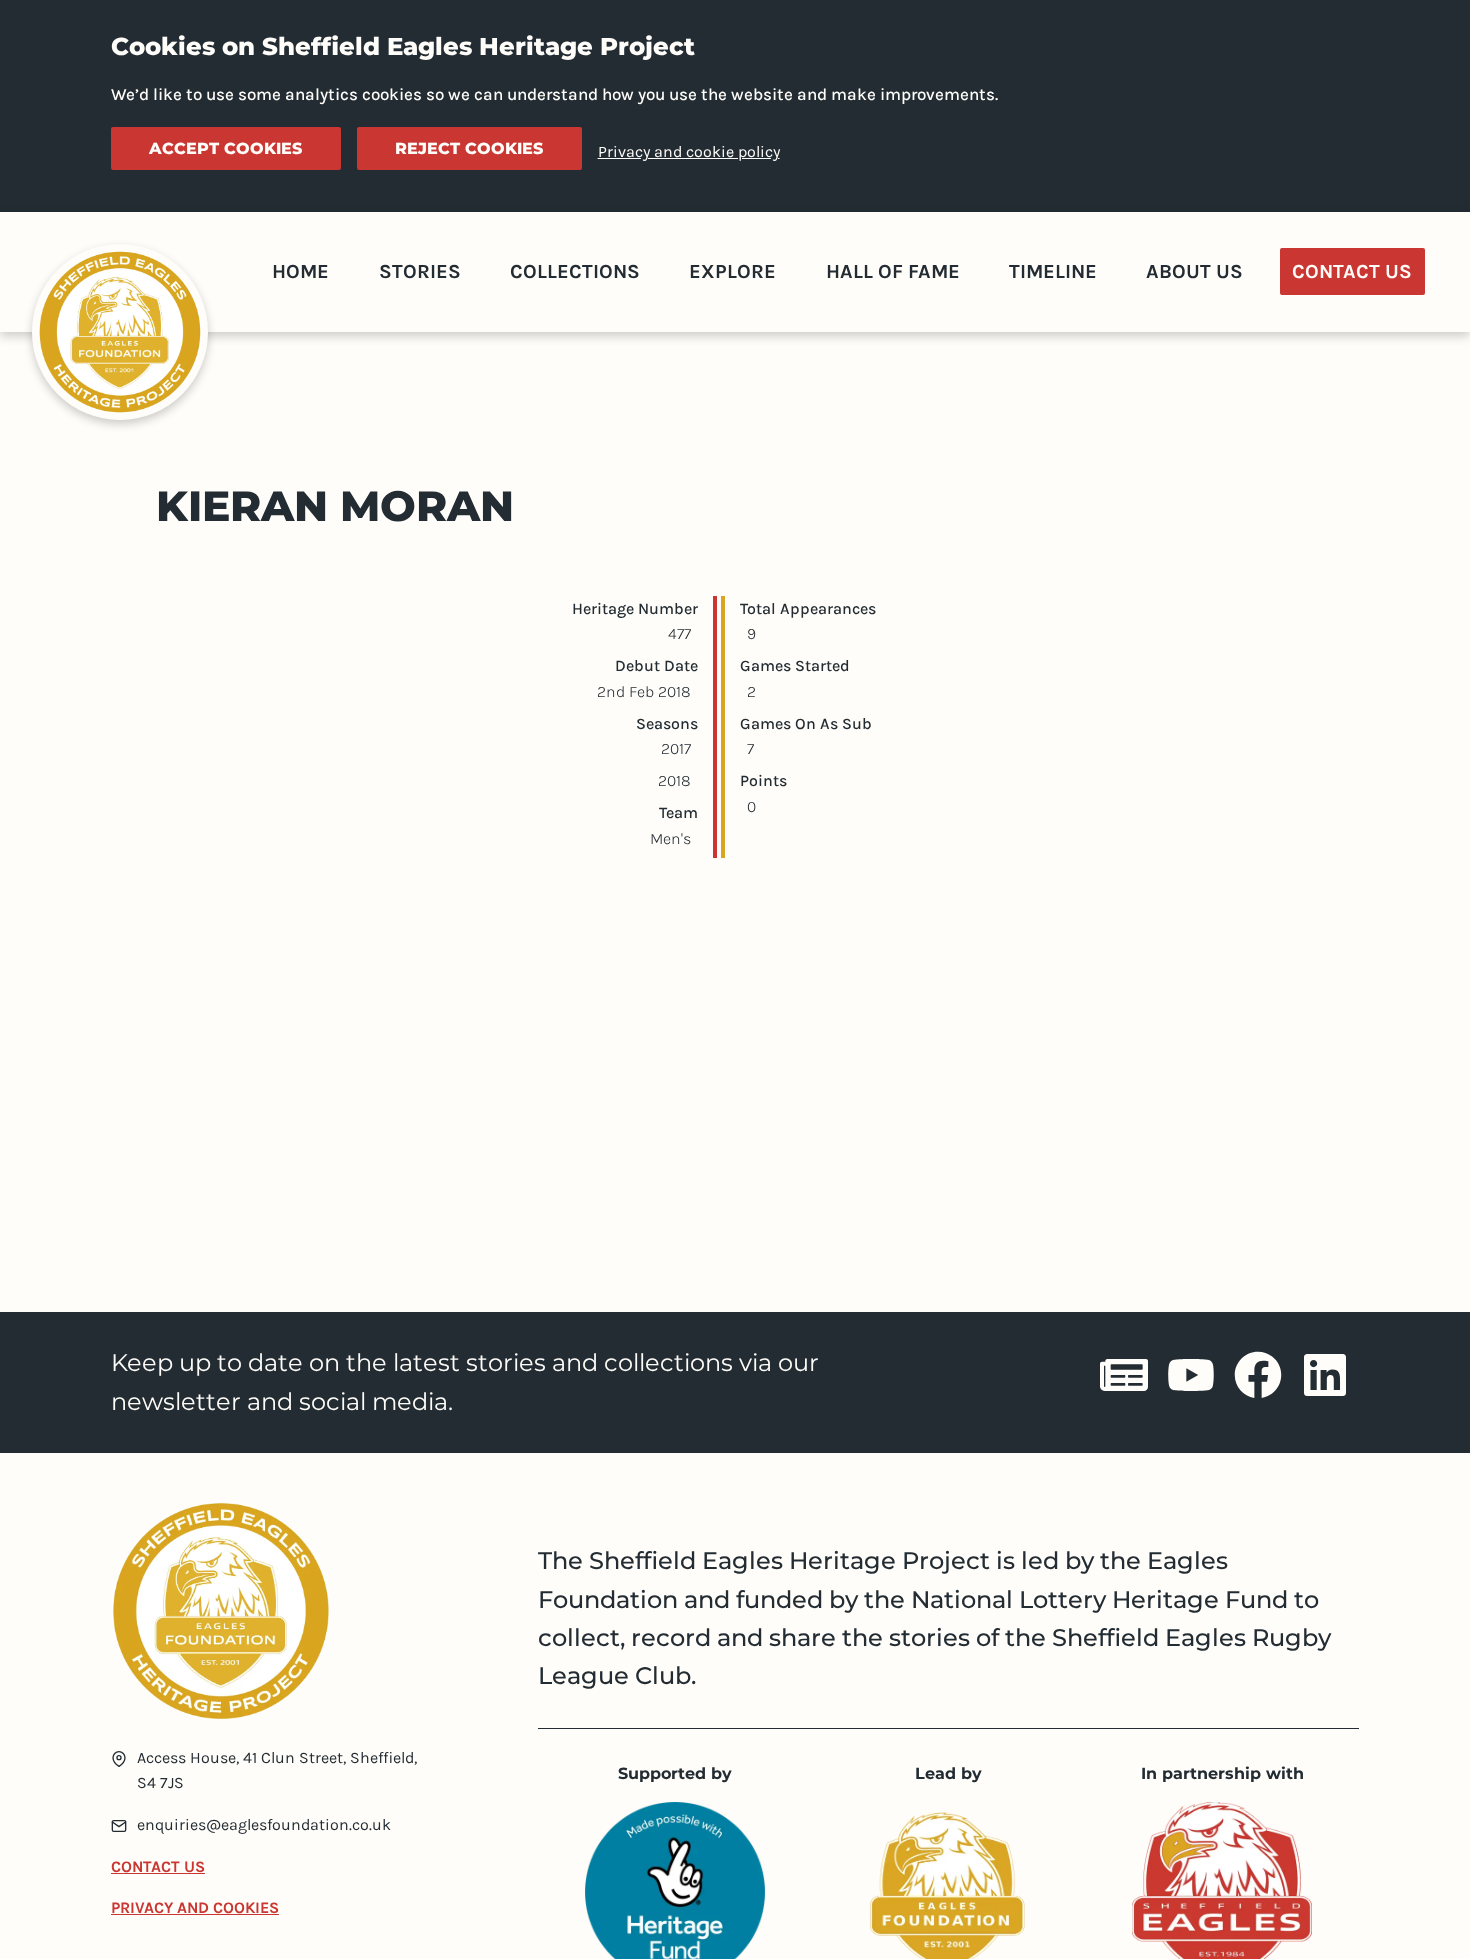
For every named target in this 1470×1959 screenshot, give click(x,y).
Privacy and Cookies (195, 1907)
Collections (575, 271)
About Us (1194, 271)
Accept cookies (225, 148)
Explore (732, 271)
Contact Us (1352, 271)
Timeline (1053, 271)
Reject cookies (469, 148)
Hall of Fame (893, 271)
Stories (420, 271)
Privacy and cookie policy (689, 151)
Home (300, 271)
